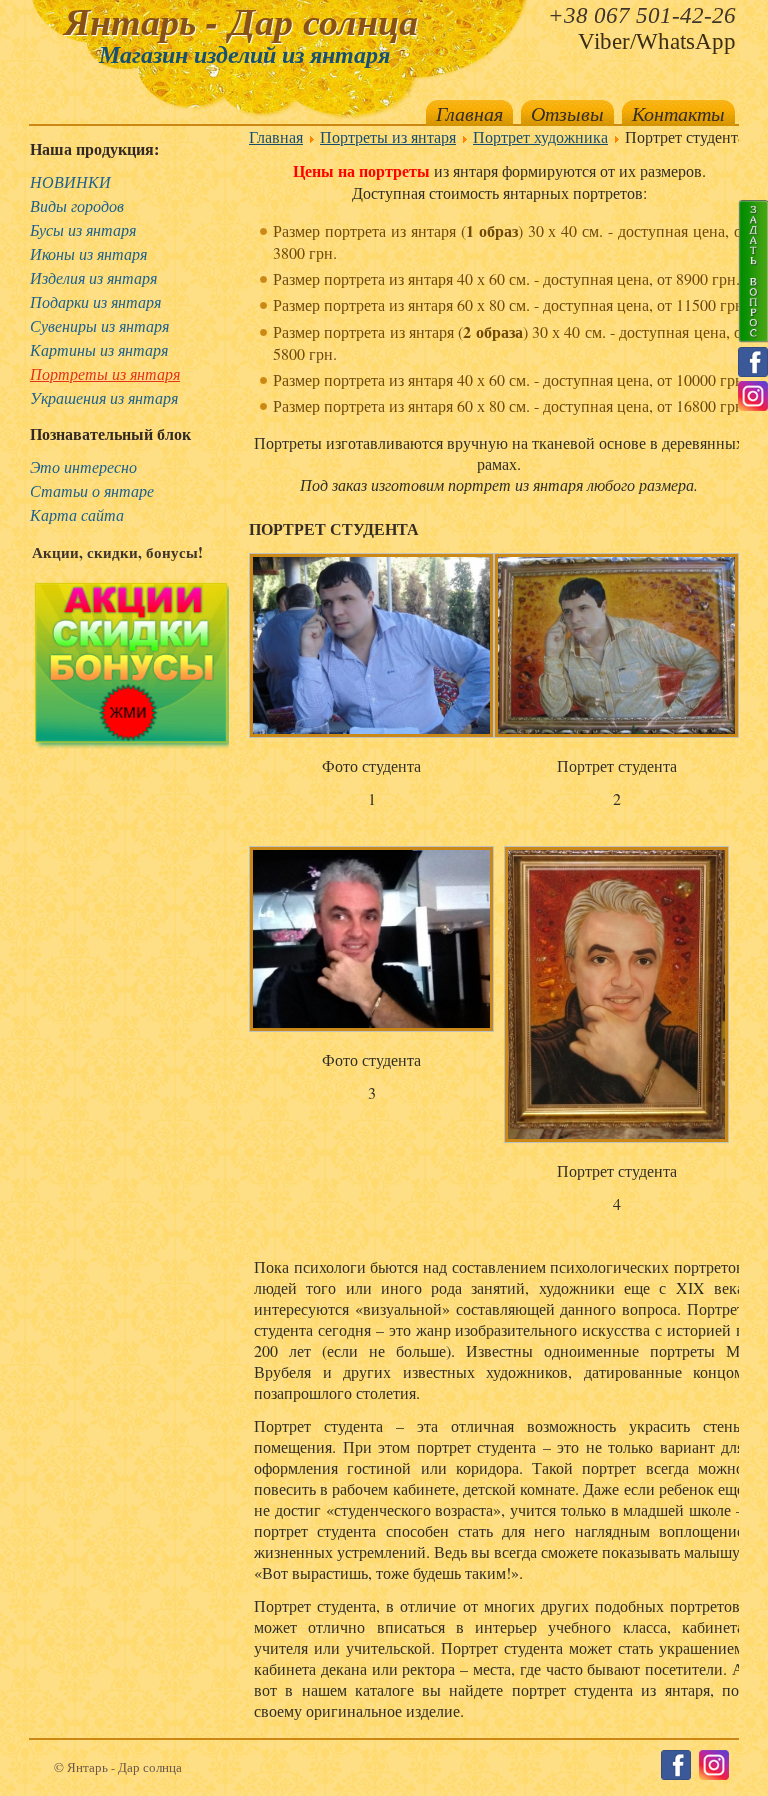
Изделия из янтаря (93, 277)
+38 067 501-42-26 (642, 15)
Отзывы (567, 113)
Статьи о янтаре (92, 490)
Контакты (678, 113)
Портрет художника (540, 136)
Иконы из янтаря (88, 253)
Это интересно (83, 466)
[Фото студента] (371, 648)
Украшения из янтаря (104, 397)
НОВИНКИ (70, 181)
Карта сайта (77, 514)
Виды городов (77, 205)
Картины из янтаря (99, 349)
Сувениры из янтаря (99, 325)
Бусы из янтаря (83, 229)
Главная (469, 113)
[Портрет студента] (616, 648)
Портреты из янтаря (105, 373)
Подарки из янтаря (95, 301)
